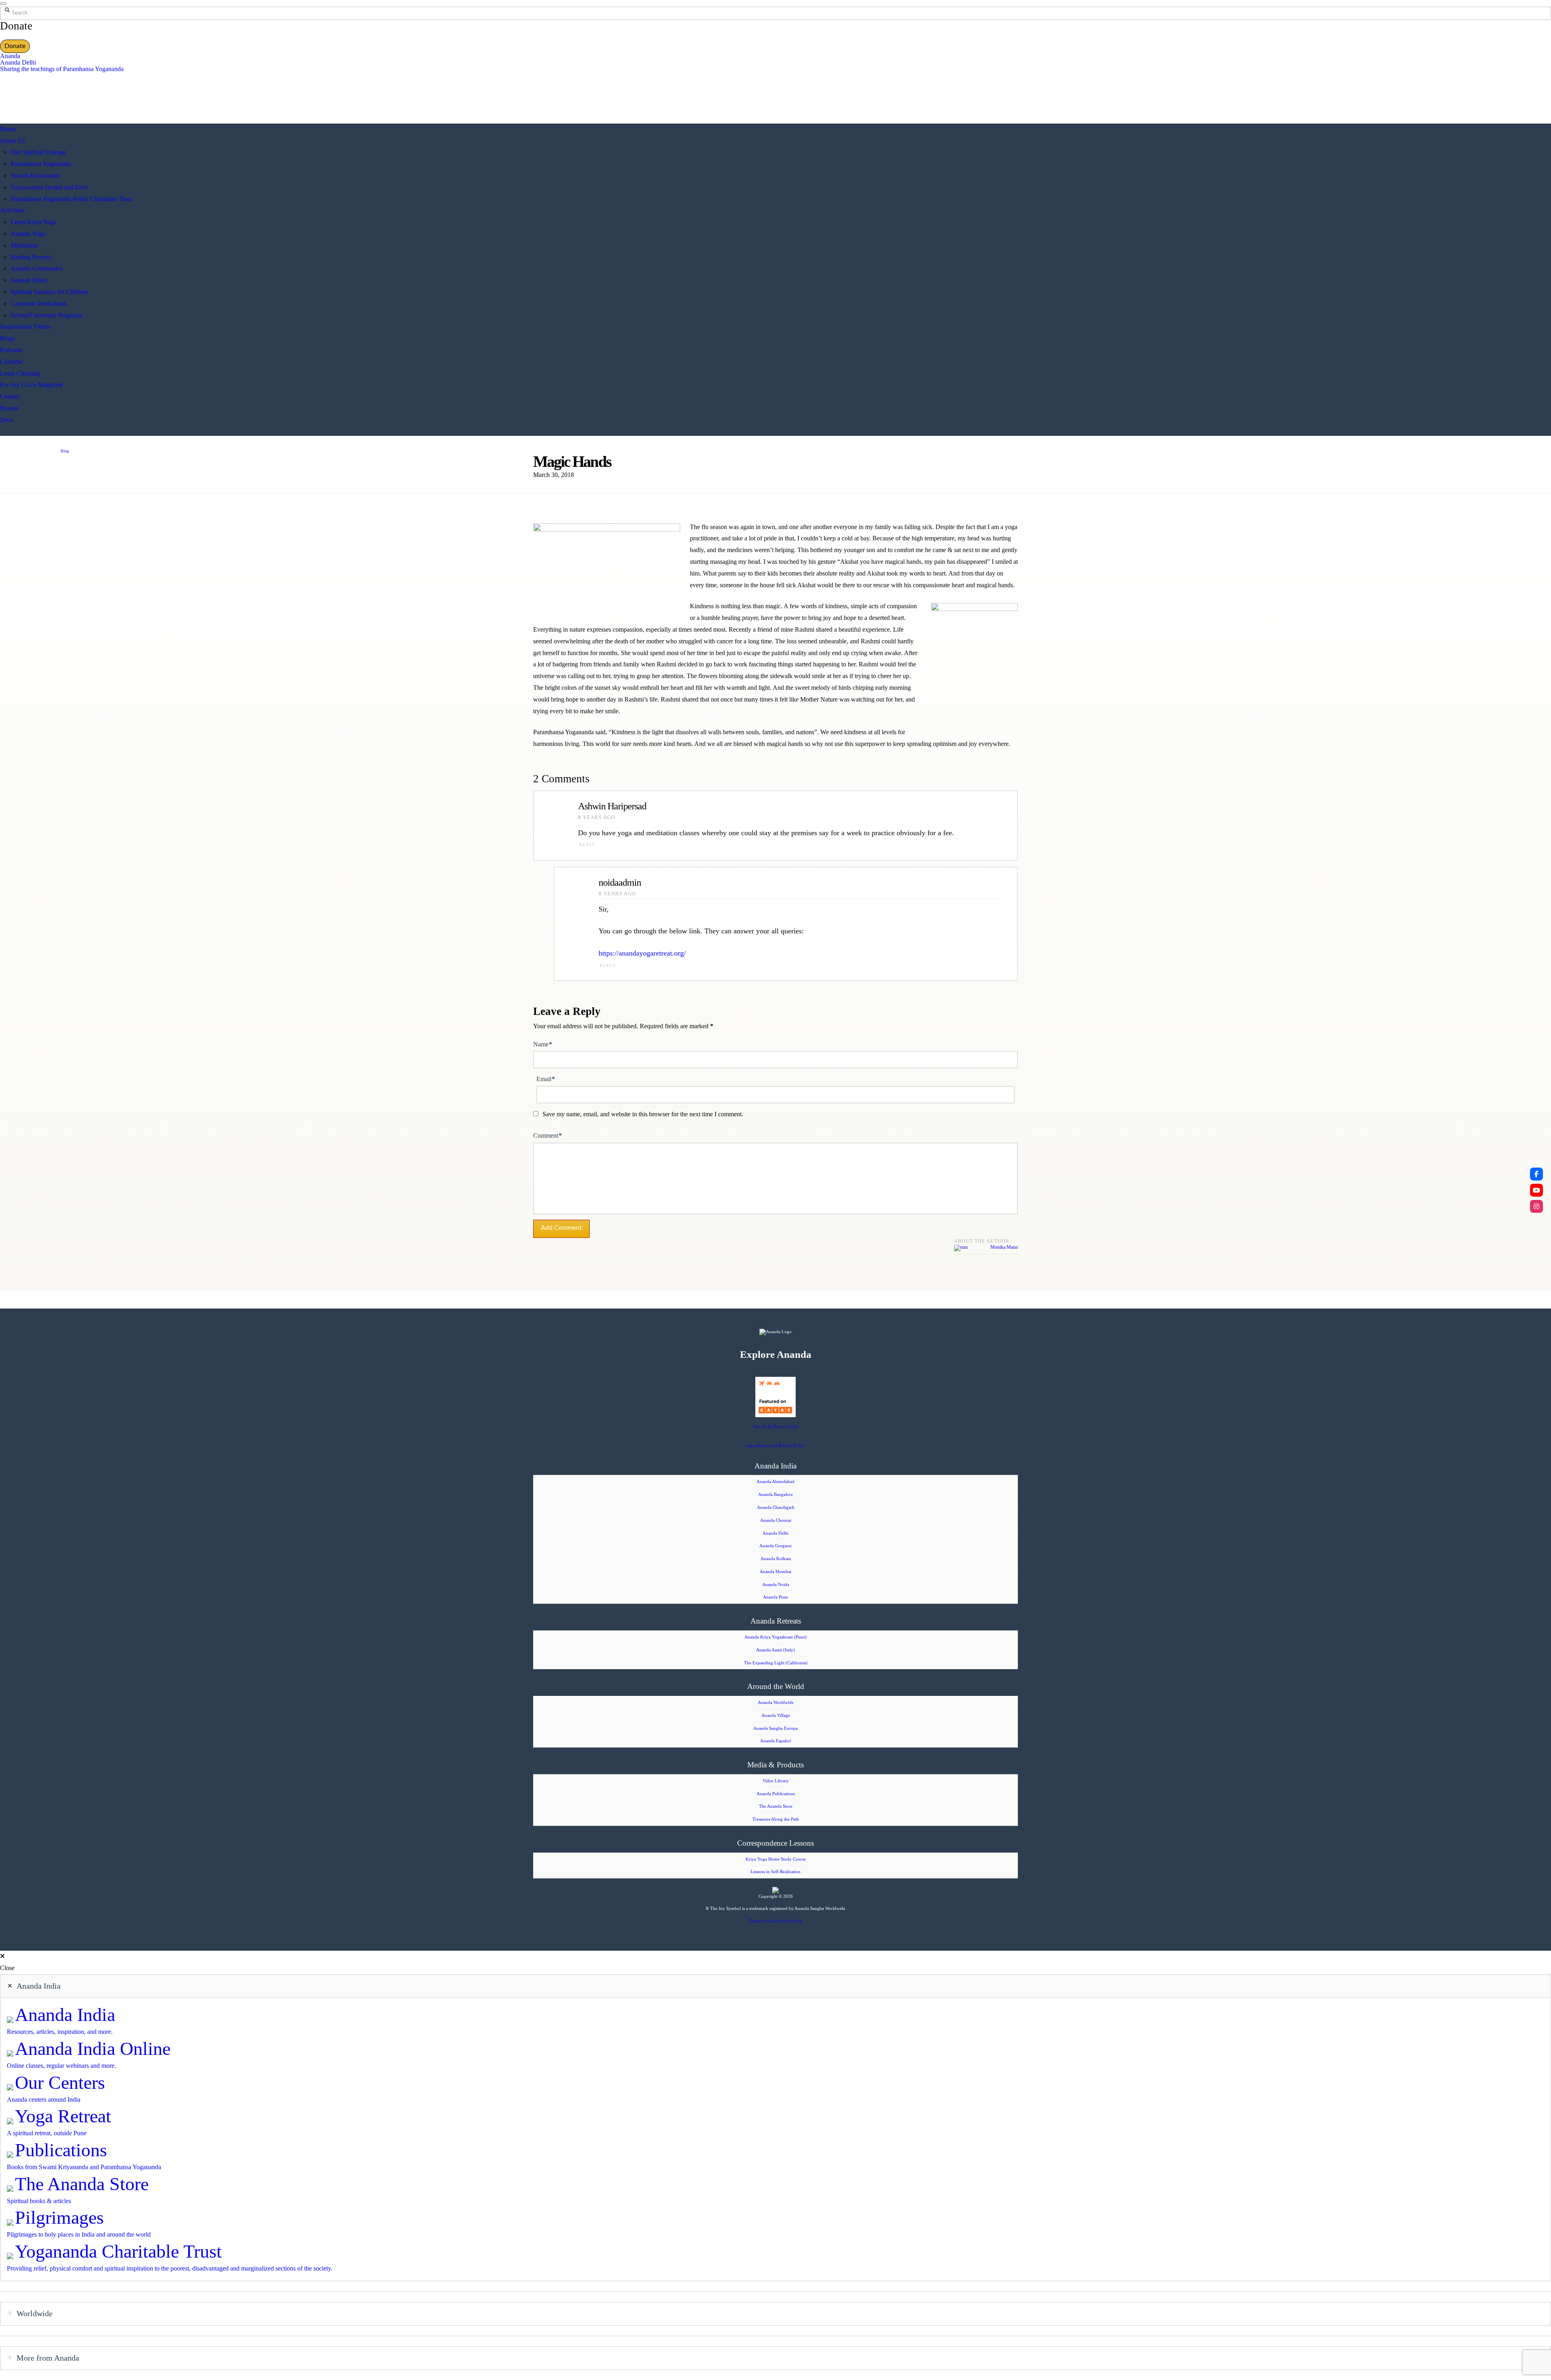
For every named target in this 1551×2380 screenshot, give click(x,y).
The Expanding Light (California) (776, 1663)
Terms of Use (762, 1921)
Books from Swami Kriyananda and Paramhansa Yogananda (84, 2167)
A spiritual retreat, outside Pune (47, 2133)
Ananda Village (776, 1715)
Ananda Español (775, 1741)
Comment (547, 1135)
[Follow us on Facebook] (1536, 1174)
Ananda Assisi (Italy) (775, 1650)
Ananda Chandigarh (776, 1507)
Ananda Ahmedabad (775, 1481)
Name (543, 1044)
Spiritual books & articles (39, 2201)
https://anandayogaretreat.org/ (642, 953)
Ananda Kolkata (776, 1559)
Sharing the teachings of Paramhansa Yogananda (62, 69)
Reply (587, 845)
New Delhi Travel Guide (776, 1426)
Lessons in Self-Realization (775, 1872)
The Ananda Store (776, 1806)
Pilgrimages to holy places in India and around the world (79, 2234)
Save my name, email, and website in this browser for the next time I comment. (643, 1114)
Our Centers (60, 2083)
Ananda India (65, 2015)
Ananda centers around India (44, 2100)
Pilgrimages (59, 2217)
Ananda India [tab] (39, 1986)
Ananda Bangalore (775, 1494)
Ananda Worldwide (776, 1702)
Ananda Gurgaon (775, 1546)
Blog (65, 451)
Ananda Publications (776, 1794)
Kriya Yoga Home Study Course (776, 1859)
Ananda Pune (775, 1597)
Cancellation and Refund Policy (775, 1445)
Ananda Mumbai (775, 1571)
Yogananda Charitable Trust (118, 2251)
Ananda (10, 56)
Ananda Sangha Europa (775, 1728)
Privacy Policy (789, 1921)
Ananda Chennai (776, 1520)
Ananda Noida (776, 1584)
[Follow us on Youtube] (1536, 1190)
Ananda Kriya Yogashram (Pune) (775, 1637)
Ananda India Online (93, 2049)
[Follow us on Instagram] (1536, 1206)
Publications (61, 2150)
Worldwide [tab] (35, 2313)
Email (546, 1079)
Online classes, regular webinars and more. (61, 2066)
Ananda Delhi (18, 62)
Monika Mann (1004, 1247)
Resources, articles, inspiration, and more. (60, 2032)
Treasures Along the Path (776, 1819)
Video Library (776, 1781)
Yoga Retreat (63, 2116)
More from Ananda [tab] (48, 2358)
